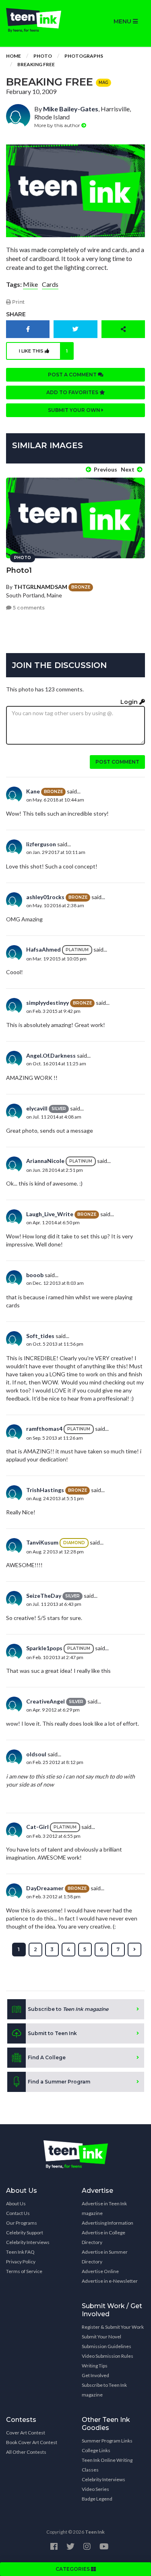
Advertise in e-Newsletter (110, 2281)
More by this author (58, 125)
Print (18, 302)
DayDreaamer (45, 1888)
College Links (96, 2450)
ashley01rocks (45, 897)
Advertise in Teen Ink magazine (104, 2208)
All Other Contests (26, 2452)
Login (130, 702)
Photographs (84, 56)
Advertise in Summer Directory (105, 2257)
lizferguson (41, 844)
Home (13, 56)
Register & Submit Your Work (113, 2327)
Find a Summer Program (59, 2082)
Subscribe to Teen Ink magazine (104, 2390)
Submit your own (75, 410)
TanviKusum (42, 1542)
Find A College (47, 2057)
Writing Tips (95, 2366)
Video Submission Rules (108, 2356)
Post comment (117, 762)
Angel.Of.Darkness (51, 1055)
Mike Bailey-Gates (71, 109)
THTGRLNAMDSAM (40, 587)
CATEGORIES (73, 2569)
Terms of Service (24, 2271)
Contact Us (18, 2213)
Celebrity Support (25, 2233)
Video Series (95, 2489)
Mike (30, 284)
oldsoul (36, 1754)
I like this (43, 351)
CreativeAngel (46, 1701)
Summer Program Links (107, 2441)
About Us (16, 2203)
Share (16, 314)
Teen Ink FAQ (20, 2252)
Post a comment (73, 375)
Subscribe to (68, 2009)
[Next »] (134, 1950)
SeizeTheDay (44, 1596)
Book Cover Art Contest (32, 2442)
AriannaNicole (45, 1161)
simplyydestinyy (48, 1003)
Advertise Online (100, 2271)
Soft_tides (40, 1336)
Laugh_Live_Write (50, 1214)
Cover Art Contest (26, 2433)
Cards (50, 284)
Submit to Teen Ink (52, 2033)
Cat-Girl (37, 1827)
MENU (123, 21)
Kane (33, 791)
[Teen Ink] (38, 20)
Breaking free (36, 64)
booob (35, 1275)
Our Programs (22, 2223)
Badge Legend (97, 2499)
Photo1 (19, 570)
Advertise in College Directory (103, 2237)
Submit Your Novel (101, 2337)
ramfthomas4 (44, 1429)
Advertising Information (108, 2223)
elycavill (37, 1108)
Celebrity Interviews (28, 2242)
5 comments (28, 608)
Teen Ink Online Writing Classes (107, 2465)
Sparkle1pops (44, 1648)
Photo (43, 56)
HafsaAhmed (43, 949)
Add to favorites (73, 392)
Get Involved (95, 2375)
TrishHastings (45, 1490)
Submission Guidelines (107, 2346)
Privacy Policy (21, 2262)
